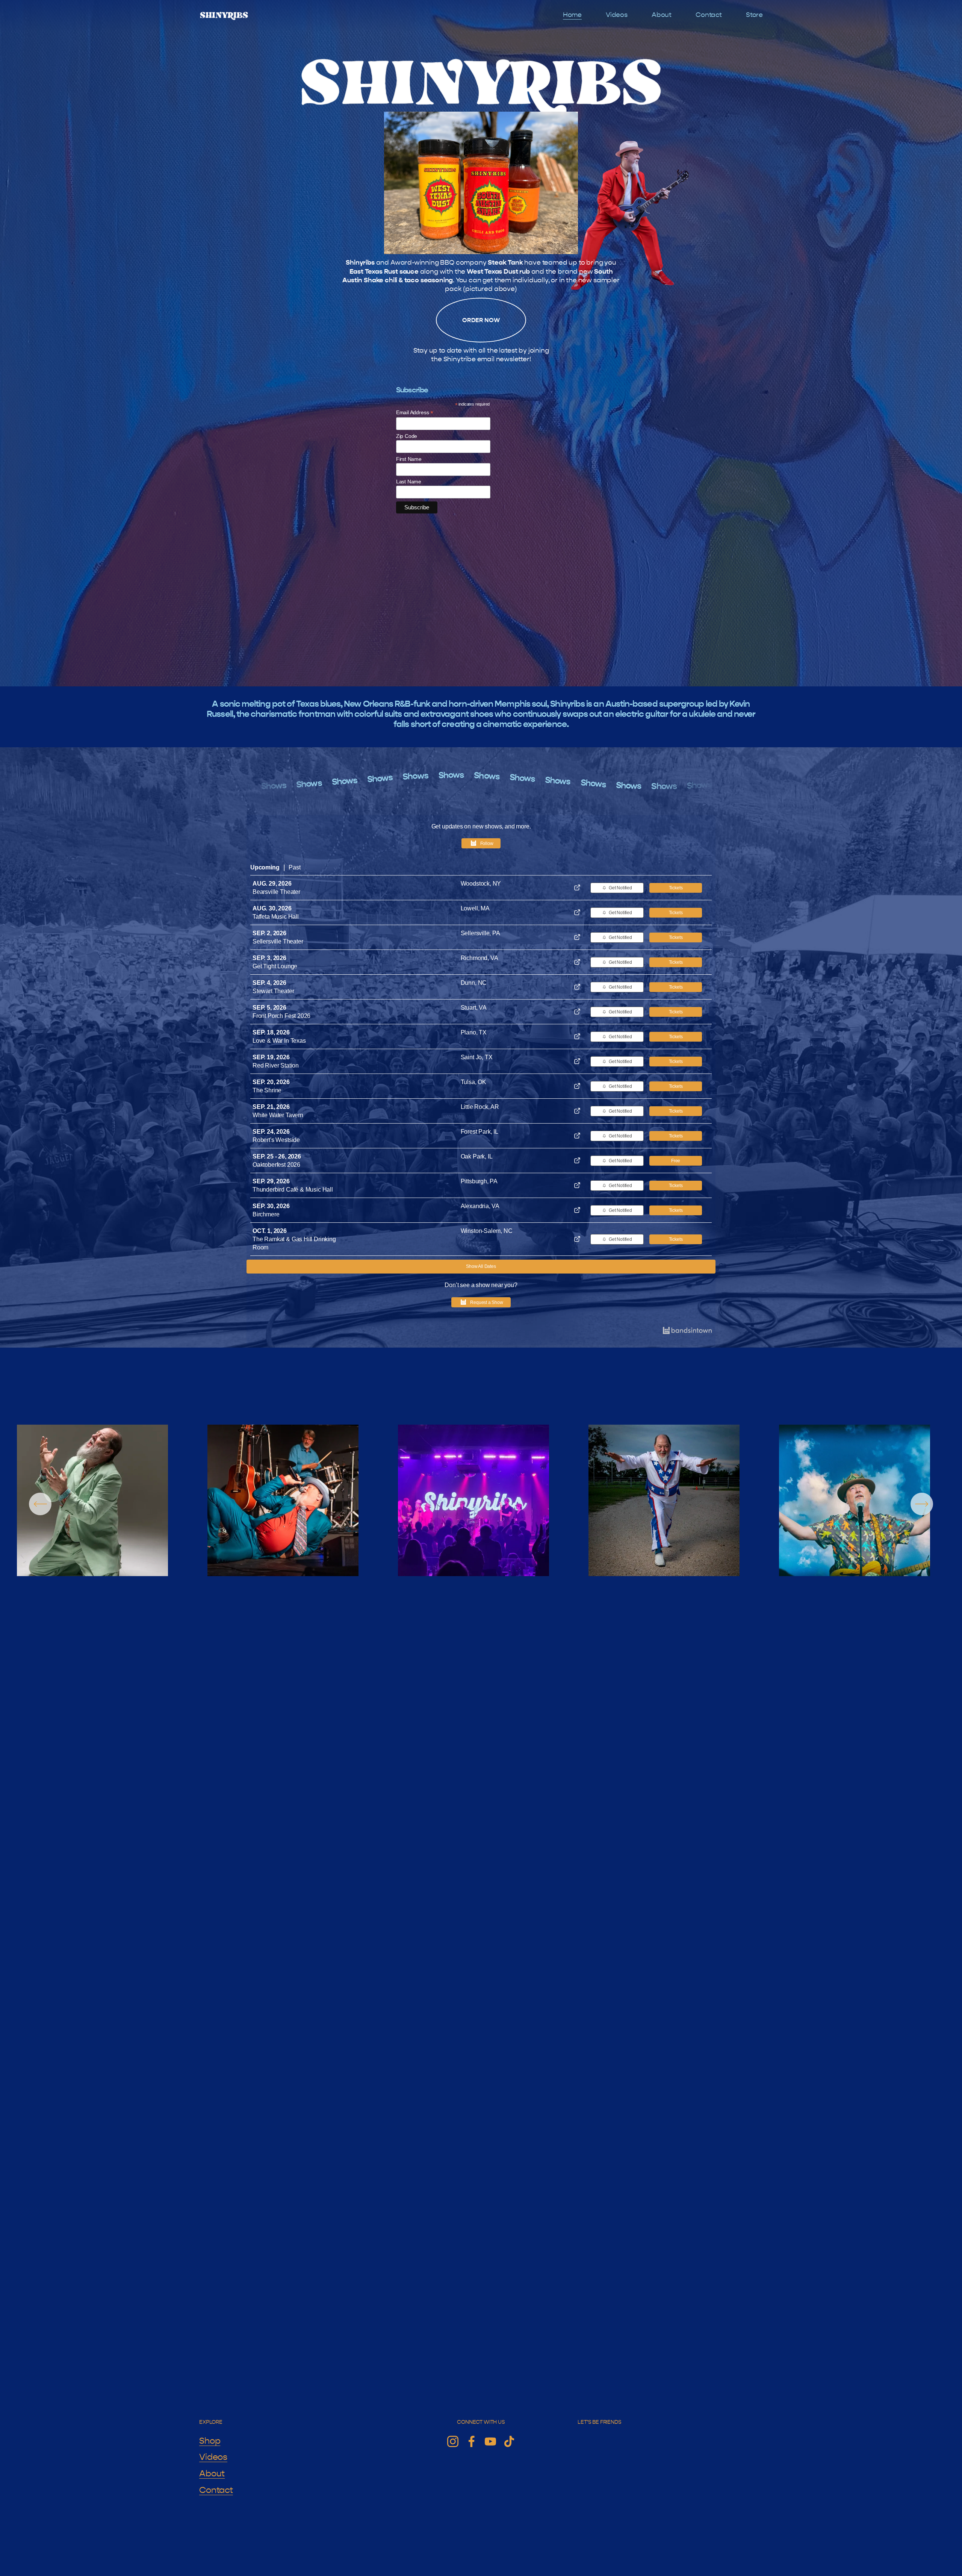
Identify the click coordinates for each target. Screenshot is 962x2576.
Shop (210, 2441)
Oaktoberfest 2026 (276, 1165)
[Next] (922, 1504)
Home (572, 15)
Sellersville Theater (278, 941)
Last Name (409, 482)
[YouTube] (490, 2441)
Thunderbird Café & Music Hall (293, 1190)
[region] (481, 1504)
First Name (409, 459)
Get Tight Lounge (275, 966)
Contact (709, 15)
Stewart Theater (273, 991)
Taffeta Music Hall (276, 917)
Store (754, 15)
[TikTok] (509, 2441)
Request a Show (487, 1302)
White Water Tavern (278, 1115)
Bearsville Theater (276, 892)
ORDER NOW (481, 320)
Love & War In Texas (279, 1041)
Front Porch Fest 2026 (281, 1016)
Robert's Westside (276, 1140)
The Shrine (267, 1090)
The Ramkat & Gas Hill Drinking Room (294, 1243)
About (662, 15)
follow (487, 844)
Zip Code (407, 436)
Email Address (415, 413)
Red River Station (276, 1065)
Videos (617, 15)
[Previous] (40, 1504)
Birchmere (266, 1214)
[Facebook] (472, 2441)
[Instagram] (453, 2441)
